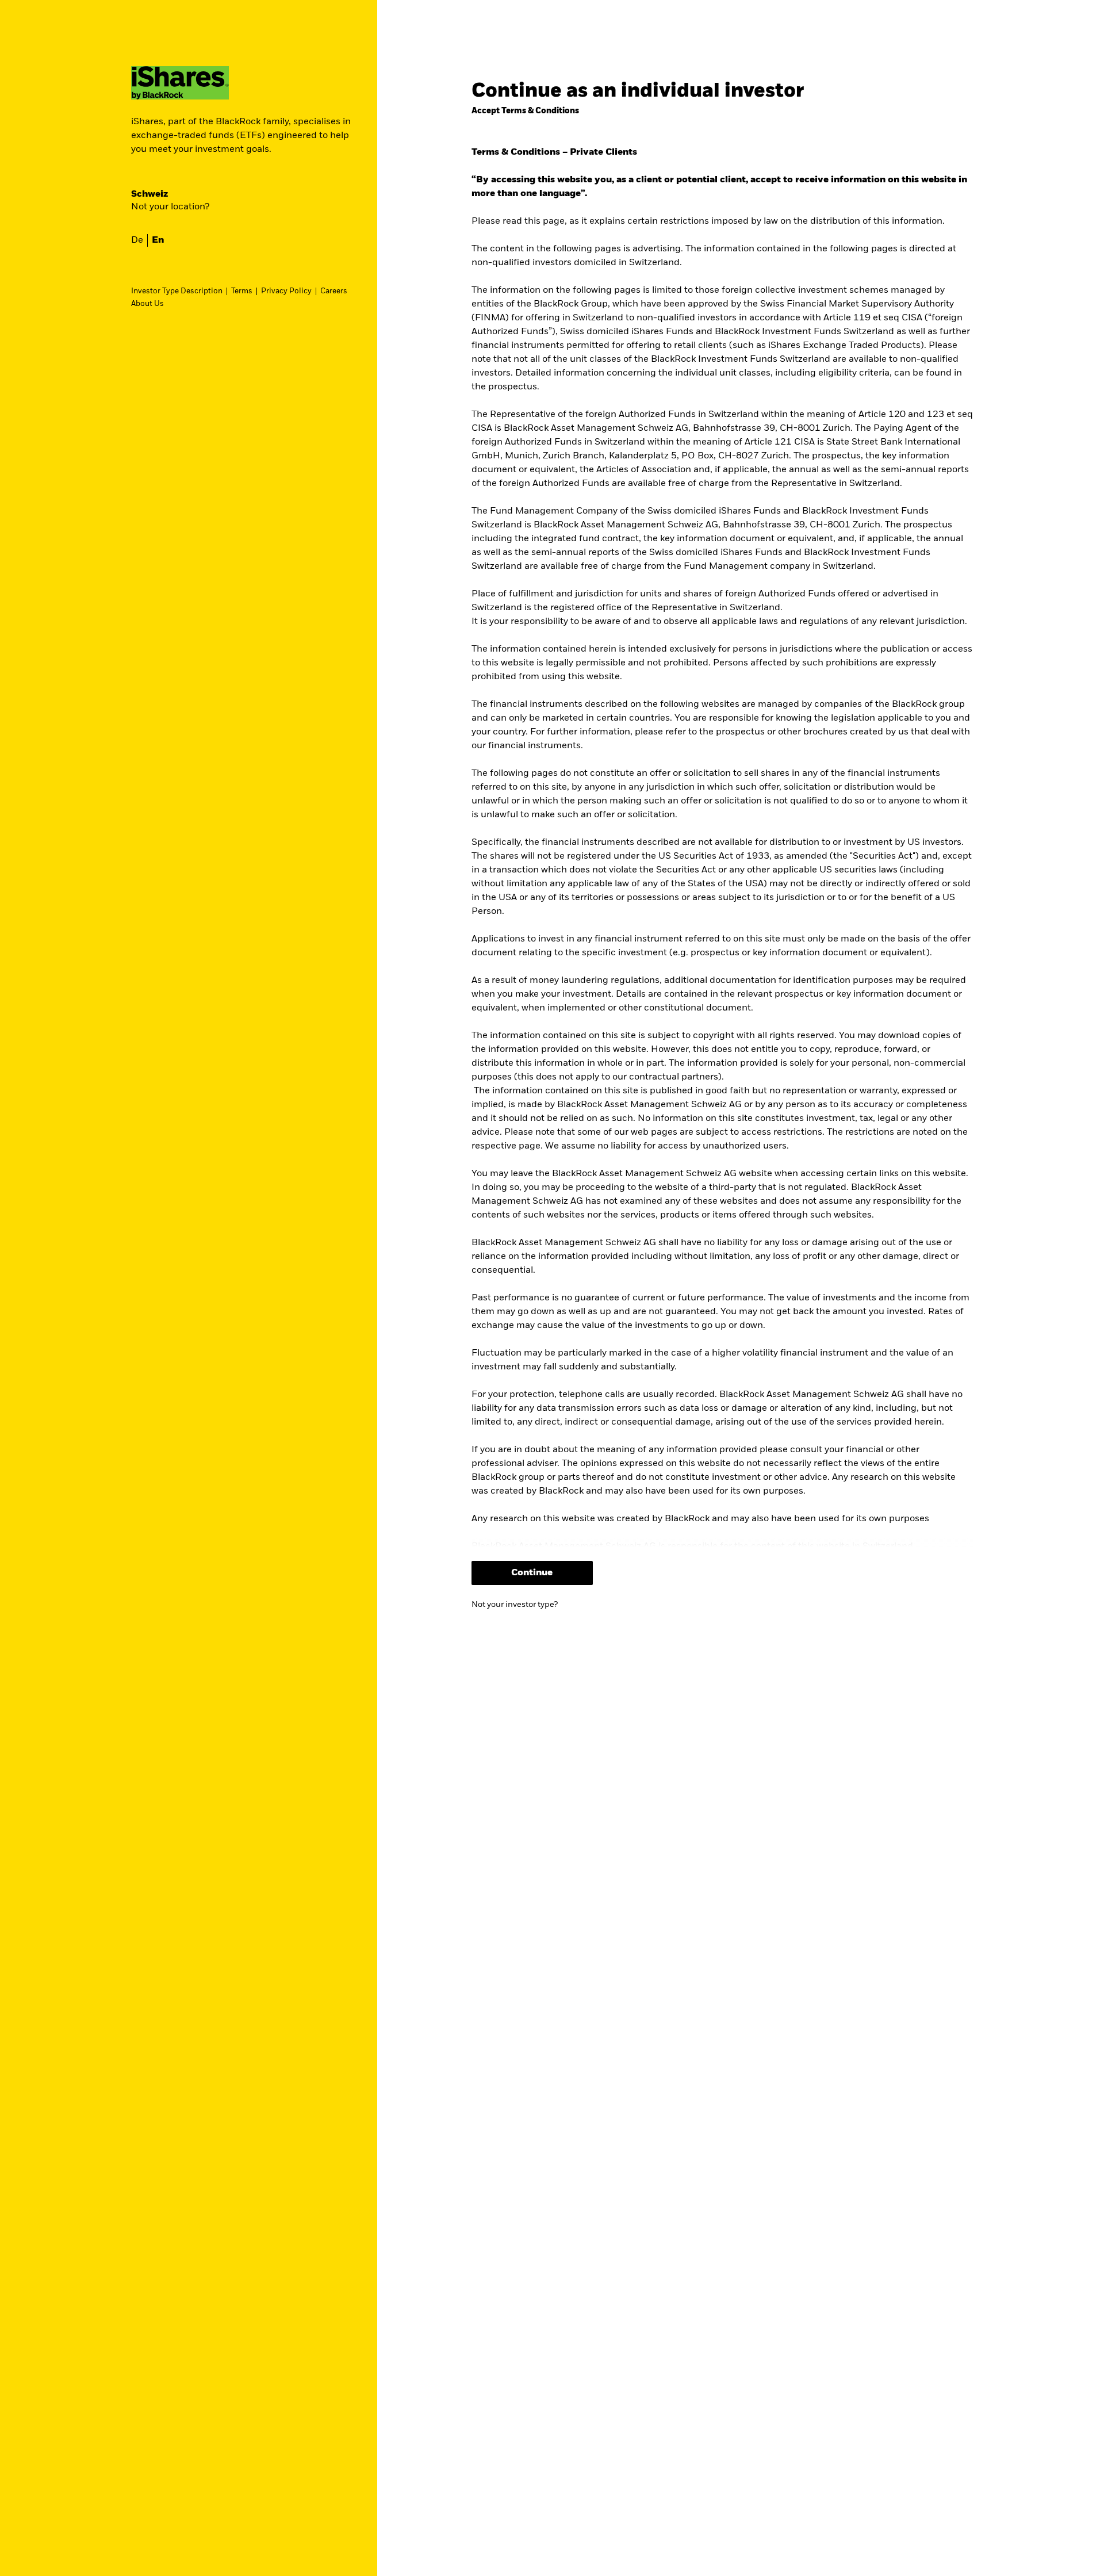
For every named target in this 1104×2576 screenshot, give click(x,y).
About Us (147, 304)
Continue (532, 1573)
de (137, 240)
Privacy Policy (286, 291)
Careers (334, 291)
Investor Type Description (177, 291)
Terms (242, 291)
